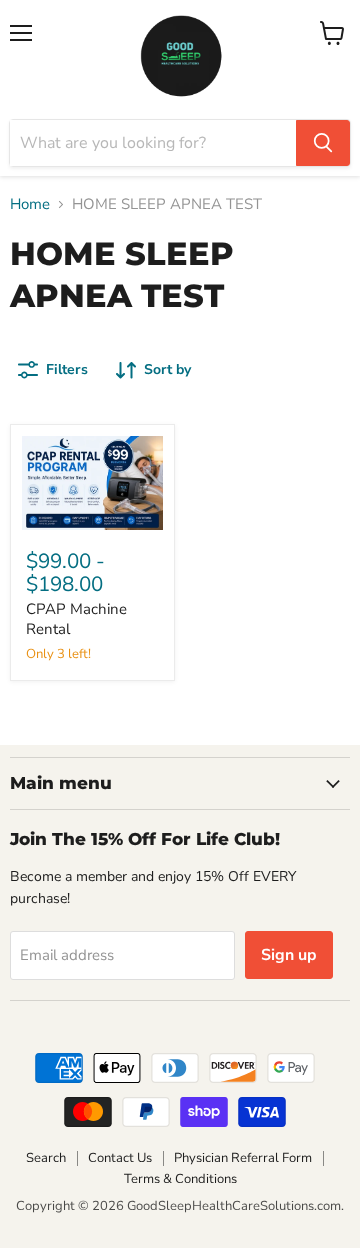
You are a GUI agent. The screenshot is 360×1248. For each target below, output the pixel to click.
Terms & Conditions (180, 1179)
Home (30, 204)
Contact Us (120, 1158)
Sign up (289, 955)
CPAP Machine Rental (76, 619)
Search (46, 1158)
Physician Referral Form (243, 1158)
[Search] (323, 143)
